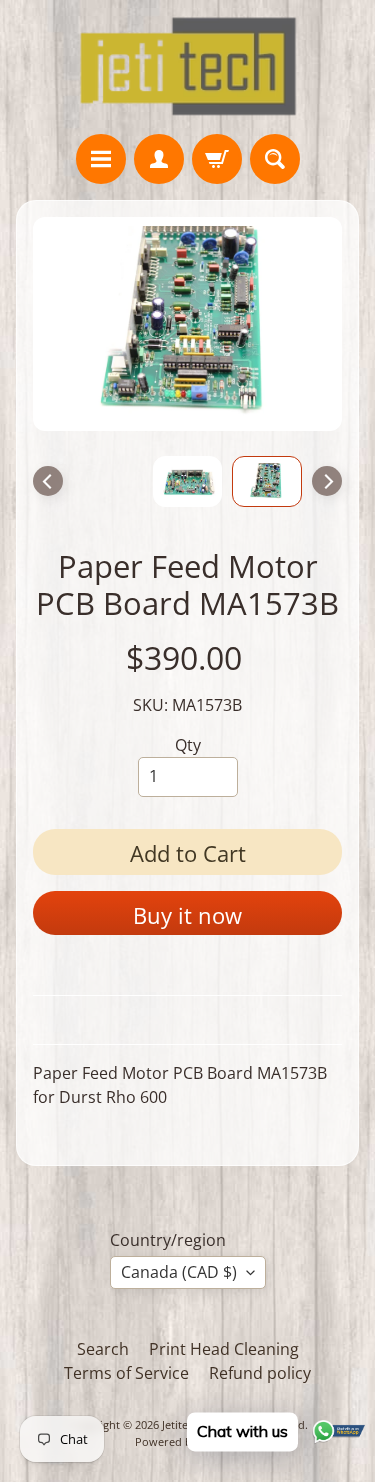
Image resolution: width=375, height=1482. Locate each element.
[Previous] (48, 481)
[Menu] (101, 159)
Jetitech (181, 1424)
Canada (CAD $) (179, 1272)
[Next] (327, 481)
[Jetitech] (187, 67)
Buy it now (187, 915)
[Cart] (217, 159)
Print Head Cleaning (224, 1349)
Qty (188, 745)
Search (103, 1349)
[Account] (159, 159)
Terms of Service (126, 1373)
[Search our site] (275, 159)
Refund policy (260, 1373)
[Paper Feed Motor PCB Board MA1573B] (267, 481)
